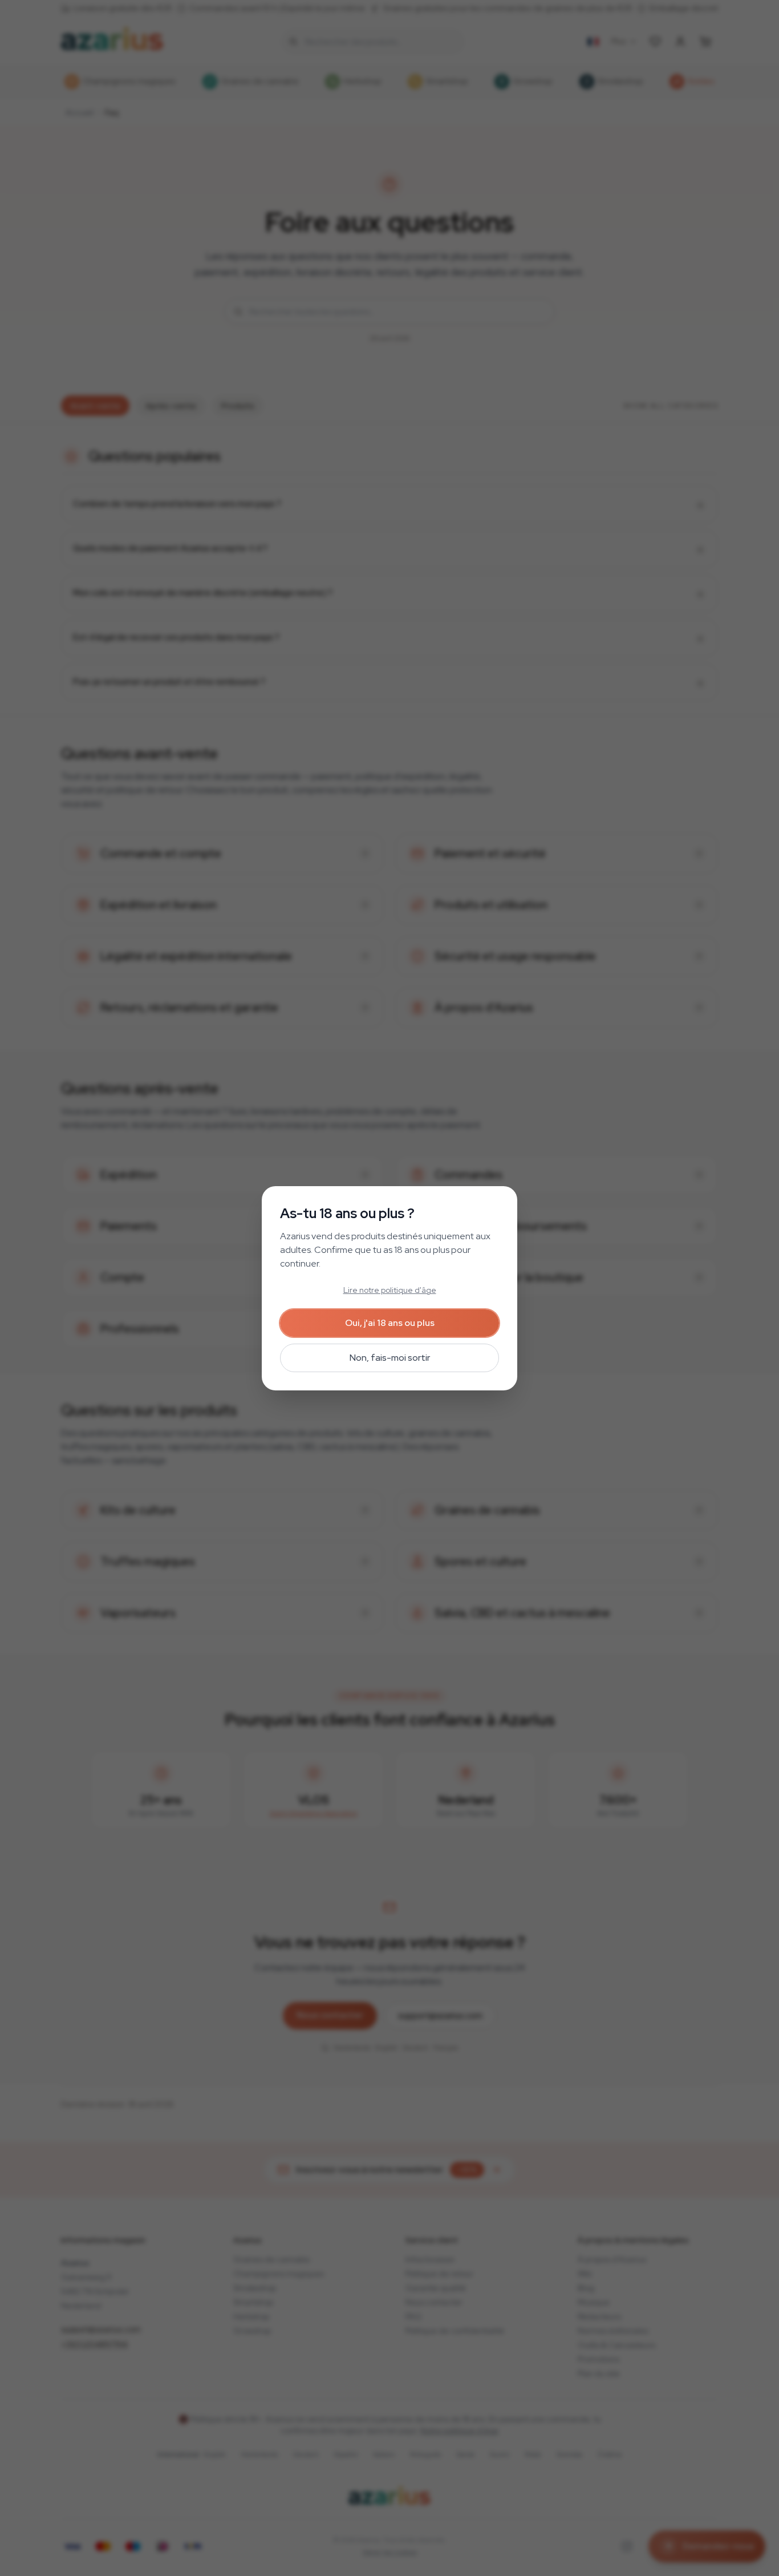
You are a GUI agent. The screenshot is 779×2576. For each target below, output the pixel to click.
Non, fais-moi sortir (390, 1358)
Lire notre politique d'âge (390, 1290)
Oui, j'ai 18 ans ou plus (390, 1323)
